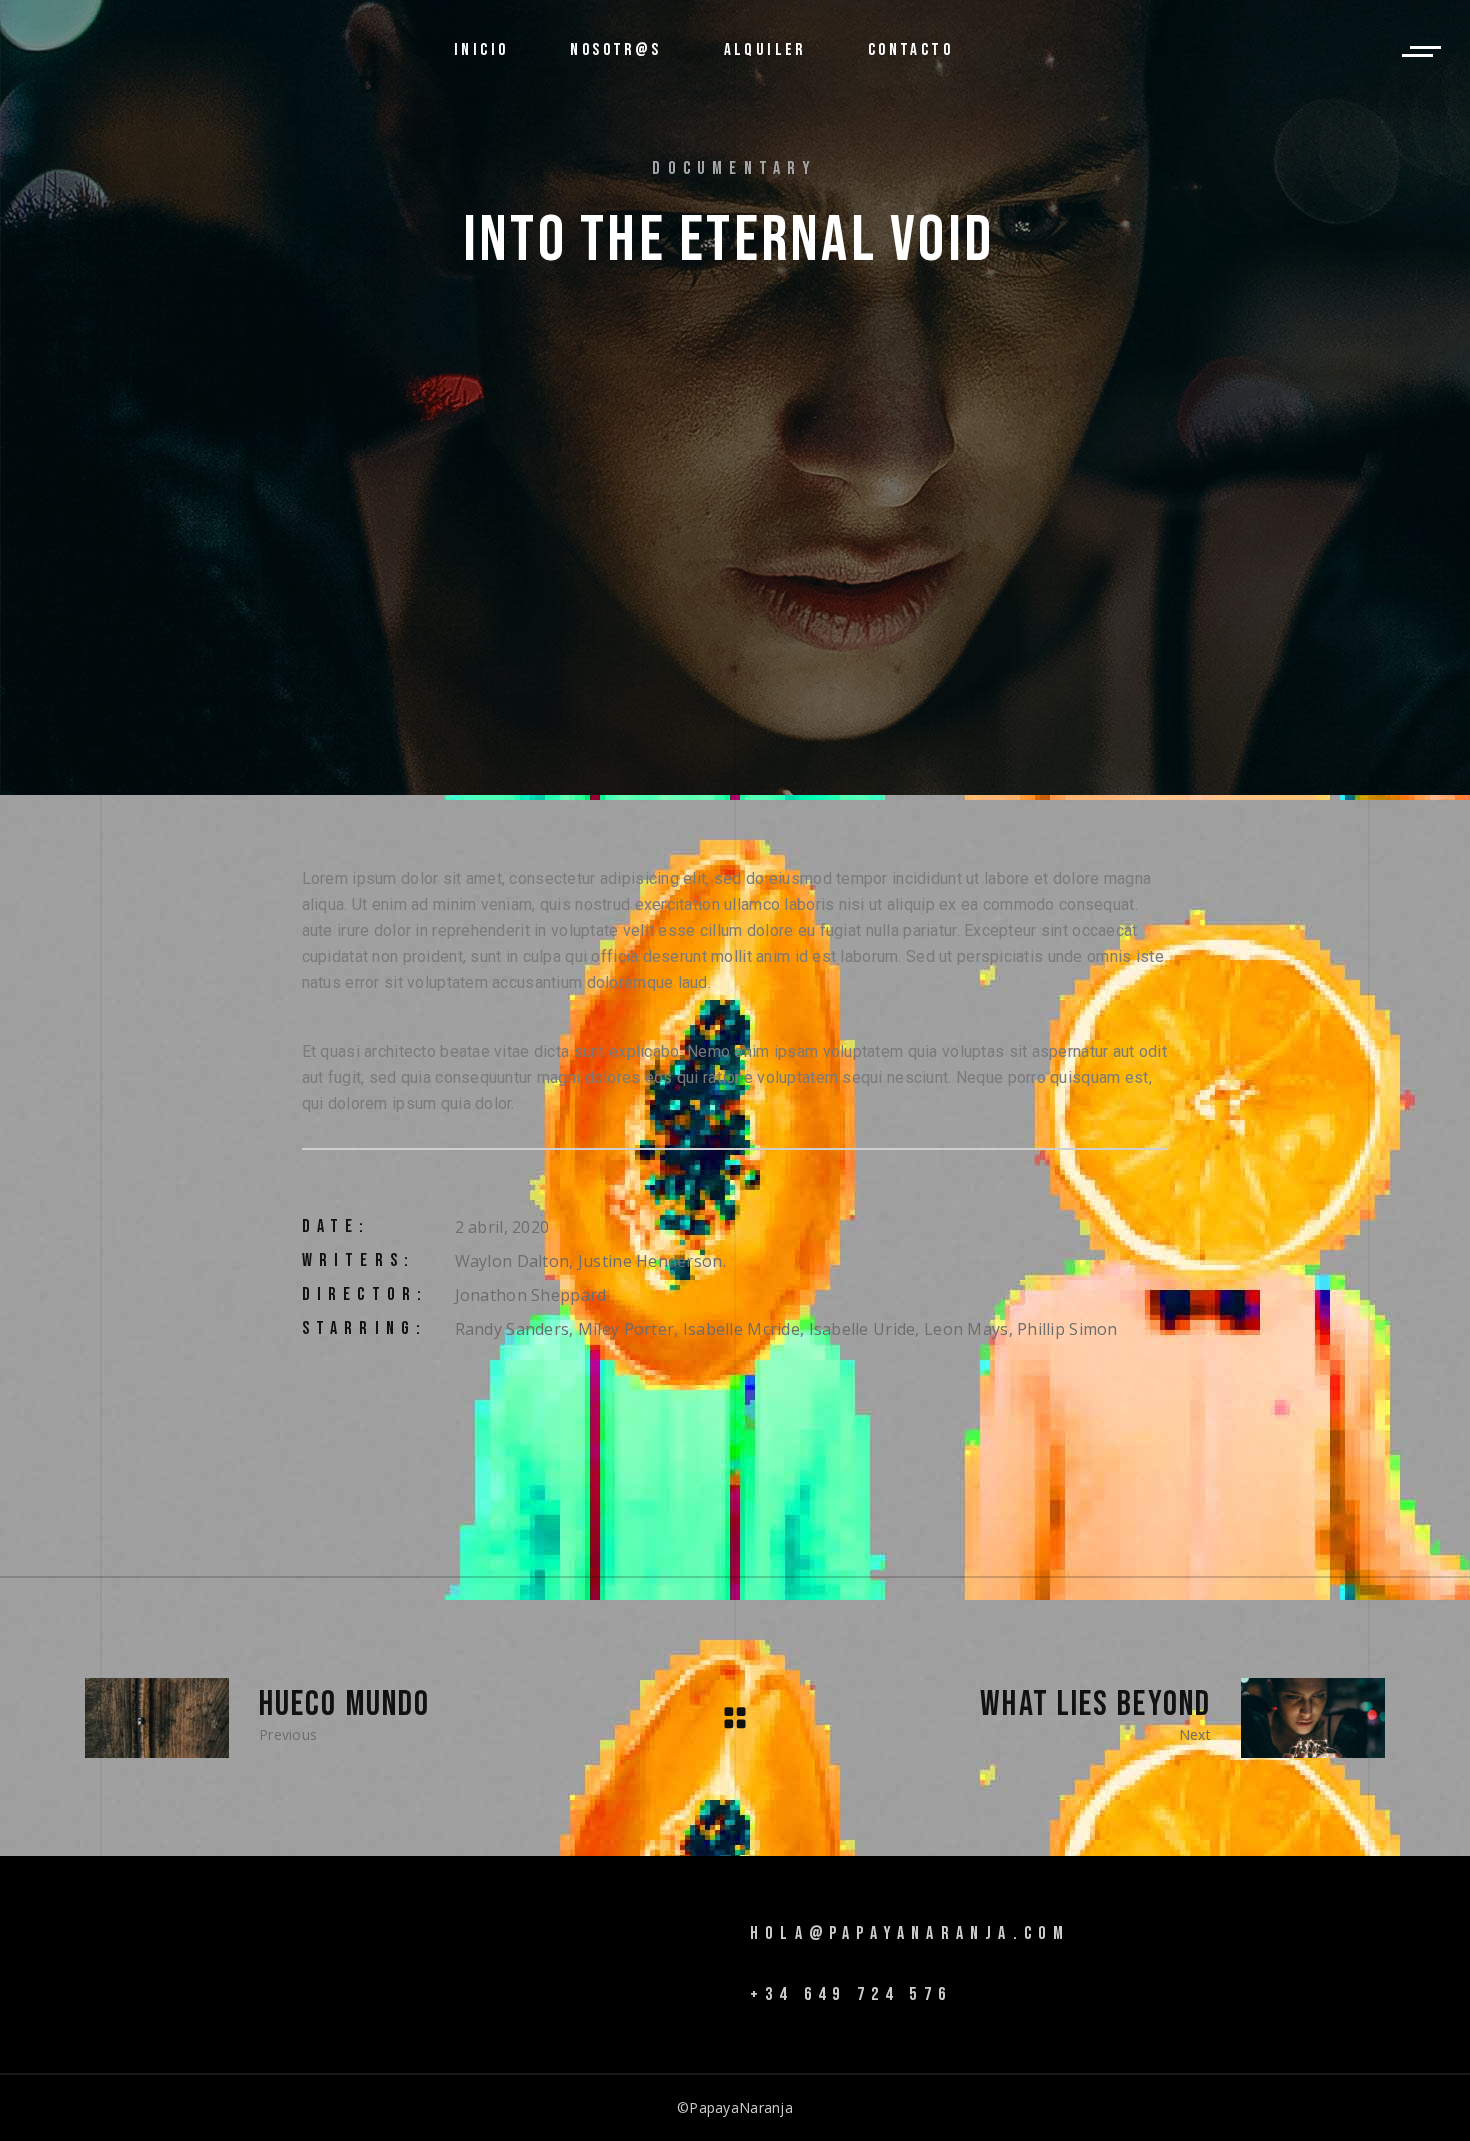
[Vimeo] (437, 1955)
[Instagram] (468, 1955)
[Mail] (499, 1956)
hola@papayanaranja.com (910, 1933)
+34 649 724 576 (851, 1994)
